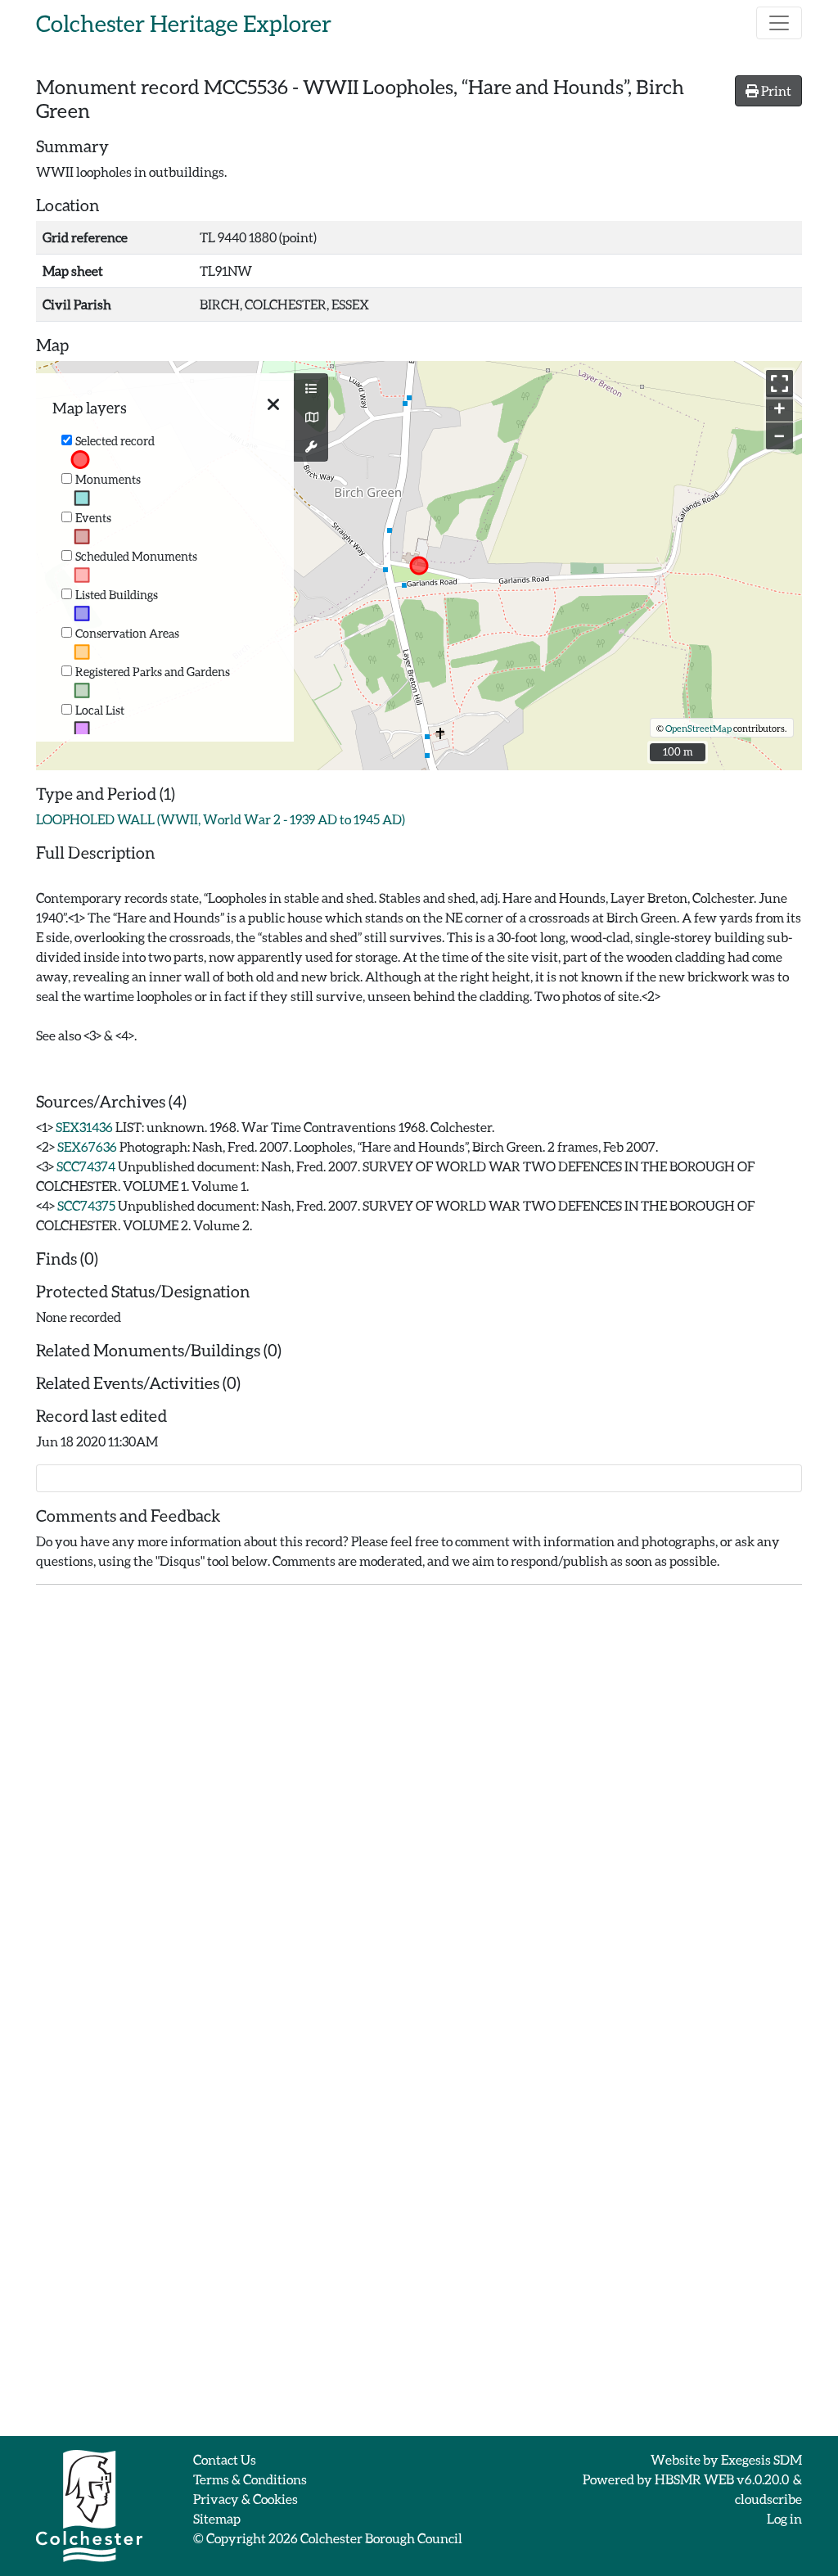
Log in (784, 2518)
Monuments (108, 479)
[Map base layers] (311, 417)
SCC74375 (86, 1205)
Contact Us (225, 2459)
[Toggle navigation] (779, 23)
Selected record (115, 441)
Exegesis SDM (761, 2459)
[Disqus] (419, 1802)
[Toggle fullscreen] (779, 383)
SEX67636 (87, 1146)
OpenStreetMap (698, 728)
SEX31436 (84, 1127)
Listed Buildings (117, 595)
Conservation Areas (127, 633)
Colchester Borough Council (381, 2538)
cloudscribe (768, 2499)
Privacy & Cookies (246, 2499)
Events (93, 518)
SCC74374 (86, 1166)
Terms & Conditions (250, 2479)
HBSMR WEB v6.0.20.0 (723, 2479)
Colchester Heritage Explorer (184, 23)
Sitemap (217, 2518)
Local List (100, 710)
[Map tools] (311, 447)
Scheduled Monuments (136, 556)
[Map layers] (311, 389)
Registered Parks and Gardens (153, 672)
